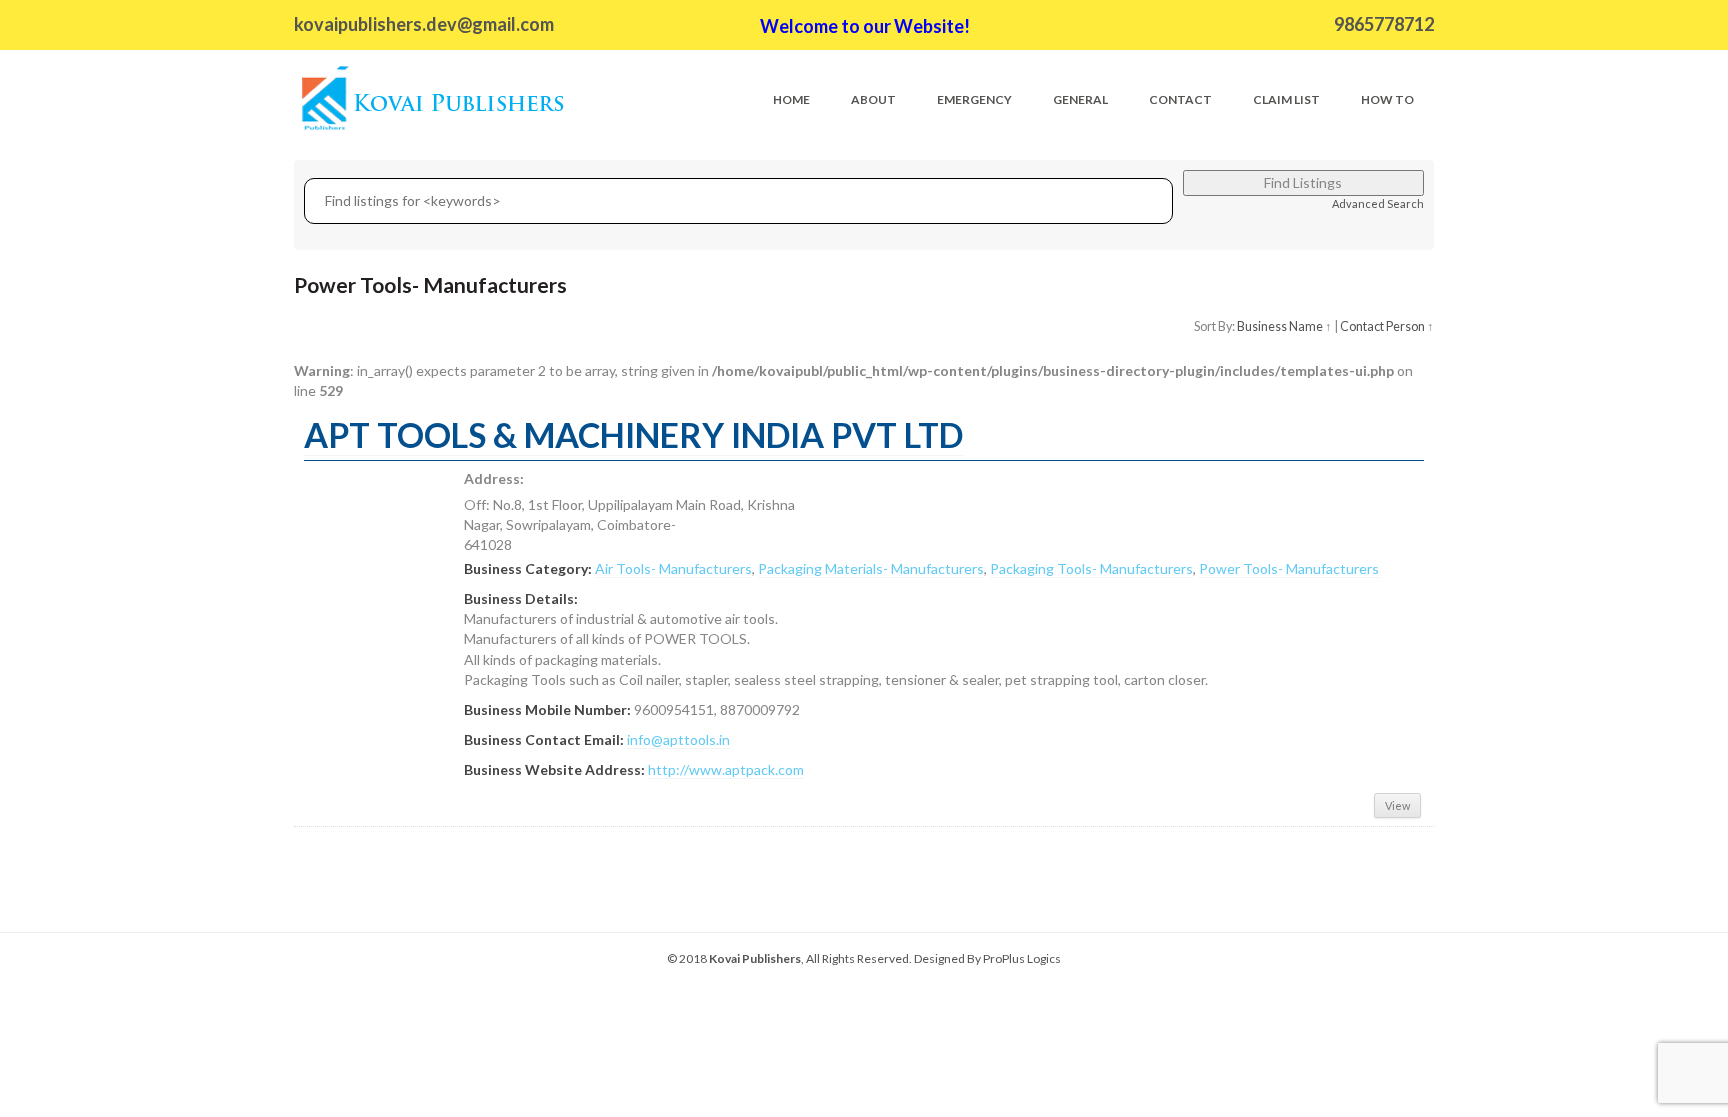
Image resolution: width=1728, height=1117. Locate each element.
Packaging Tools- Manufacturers (1091, 568)
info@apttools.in (678, 739)
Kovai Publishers (755, 958)
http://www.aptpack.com (726, 769)
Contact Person (1382, 326)
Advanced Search (1378, 203)
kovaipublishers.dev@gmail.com (424, 24)
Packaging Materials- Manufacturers (871, 568)
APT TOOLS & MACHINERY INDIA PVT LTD (633, 434)
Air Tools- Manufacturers (673, 568)
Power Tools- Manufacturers (1289, 568)
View (1397, 805)
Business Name (1280, 326)
